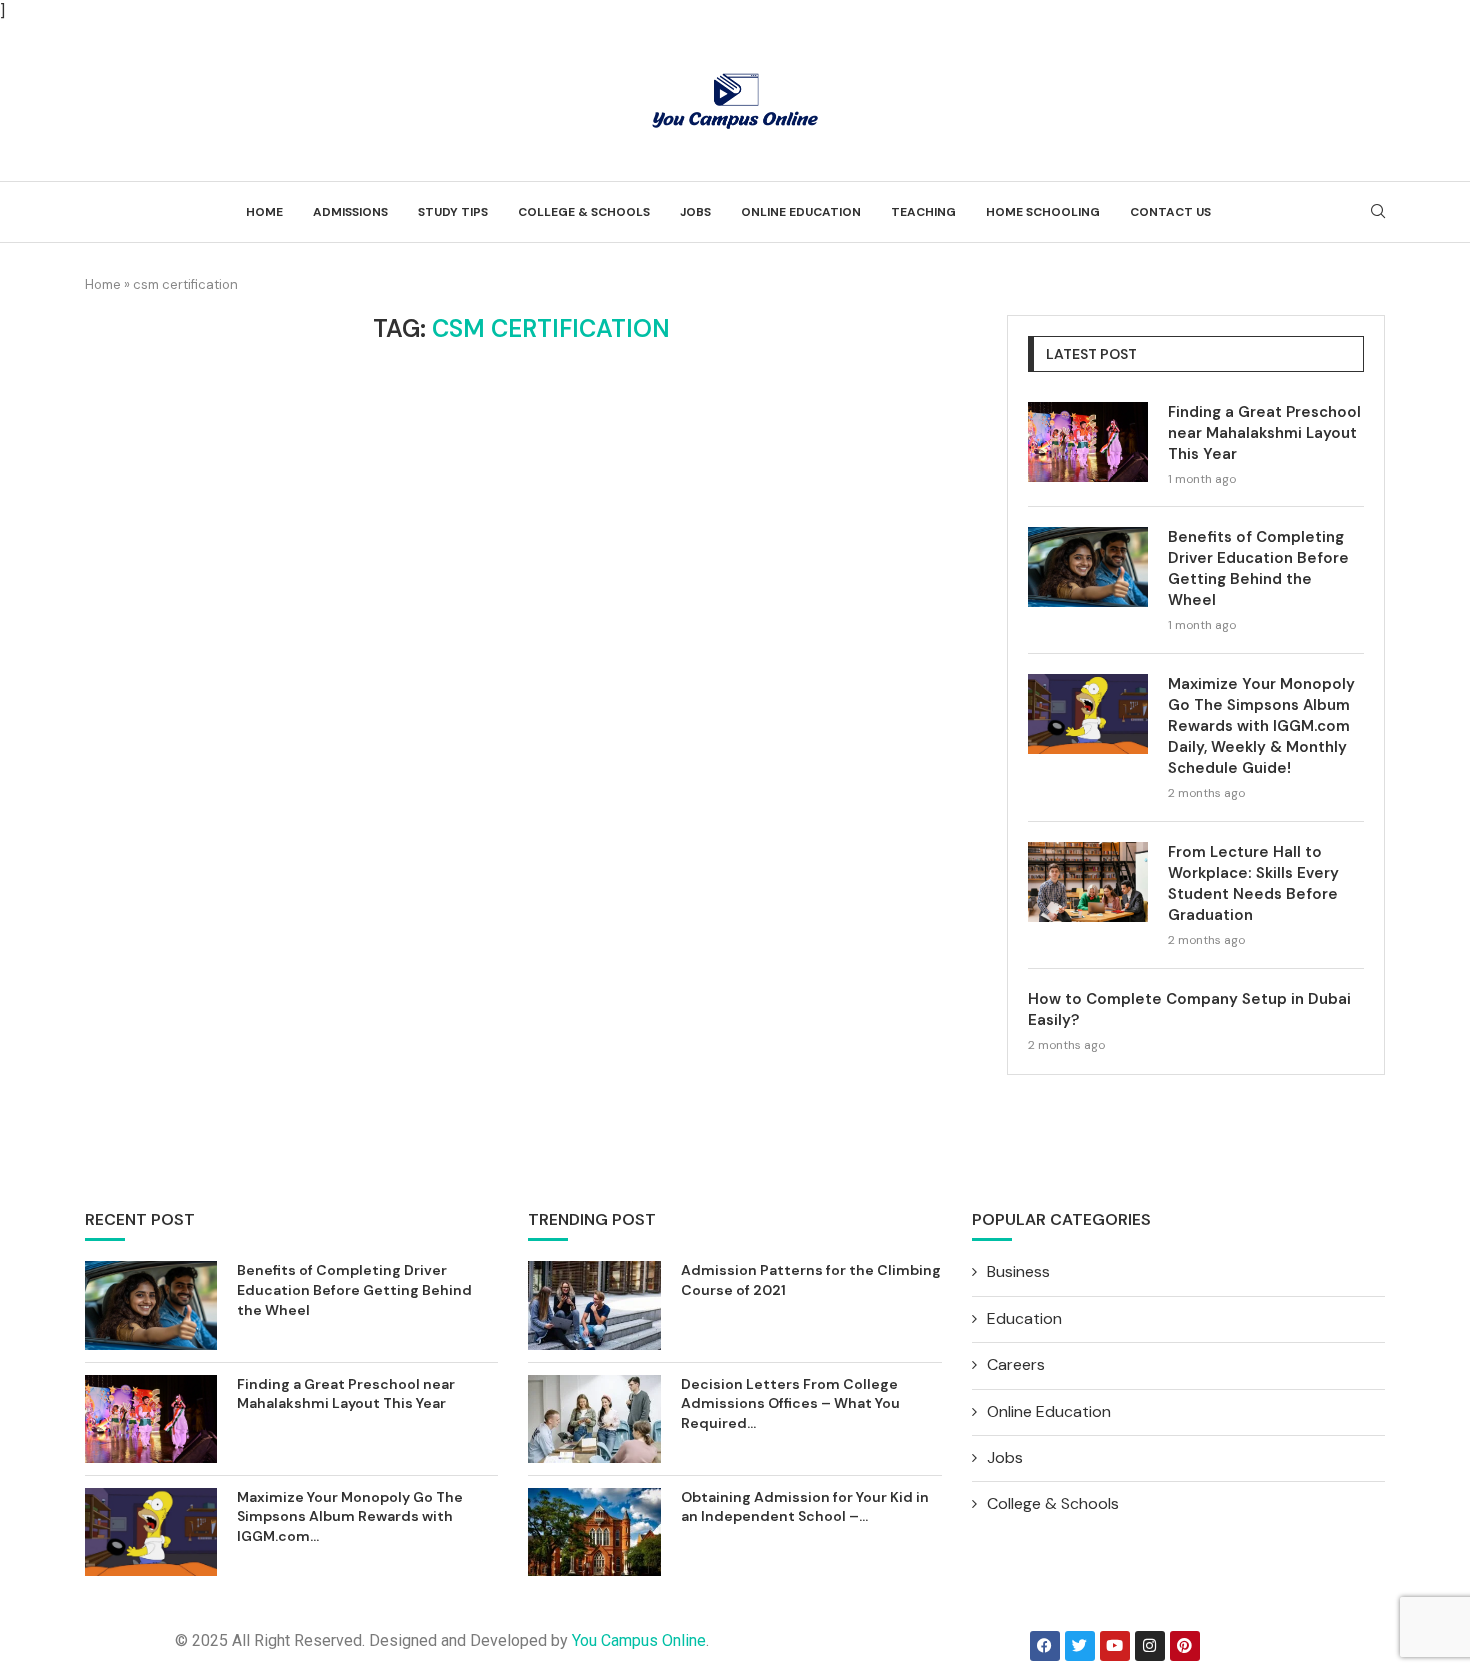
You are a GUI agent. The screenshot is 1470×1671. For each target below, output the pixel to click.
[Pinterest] (1185, 1646)
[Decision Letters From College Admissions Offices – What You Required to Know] (594, 1419)
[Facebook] (1045, 1646)
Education (1024, 1318)
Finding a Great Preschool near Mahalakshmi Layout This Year (1264, 433)
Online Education (801, 212)
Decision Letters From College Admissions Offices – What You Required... (790, 1403)
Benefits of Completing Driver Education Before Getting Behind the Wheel (1258, 568)
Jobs (695, 212)
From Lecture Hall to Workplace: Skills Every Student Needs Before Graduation (1253, 883)
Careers (1016, 1364)
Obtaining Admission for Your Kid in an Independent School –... (805, 1507)
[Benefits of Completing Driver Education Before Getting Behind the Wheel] (1088, 567)
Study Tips (453, 212)
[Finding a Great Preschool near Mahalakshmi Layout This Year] (1088, 442)
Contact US (1170, 212)
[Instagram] (1150, 1646)
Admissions (350, 212)
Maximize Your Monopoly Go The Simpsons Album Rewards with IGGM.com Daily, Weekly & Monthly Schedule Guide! (1261, 726)
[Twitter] (1080, 1646)
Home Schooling (1043, 212)
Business (1018, 1271)
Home (264, 212)
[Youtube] (1115, 1646)
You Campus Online (639, 1640)
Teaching (923, 212)
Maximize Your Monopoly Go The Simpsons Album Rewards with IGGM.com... (350, 1516)
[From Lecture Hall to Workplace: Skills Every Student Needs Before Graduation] (1088, 882)
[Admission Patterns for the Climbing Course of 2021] (594, 1305)
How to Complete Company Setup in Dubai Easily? (1189, 1009)
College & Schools (584, 212)
